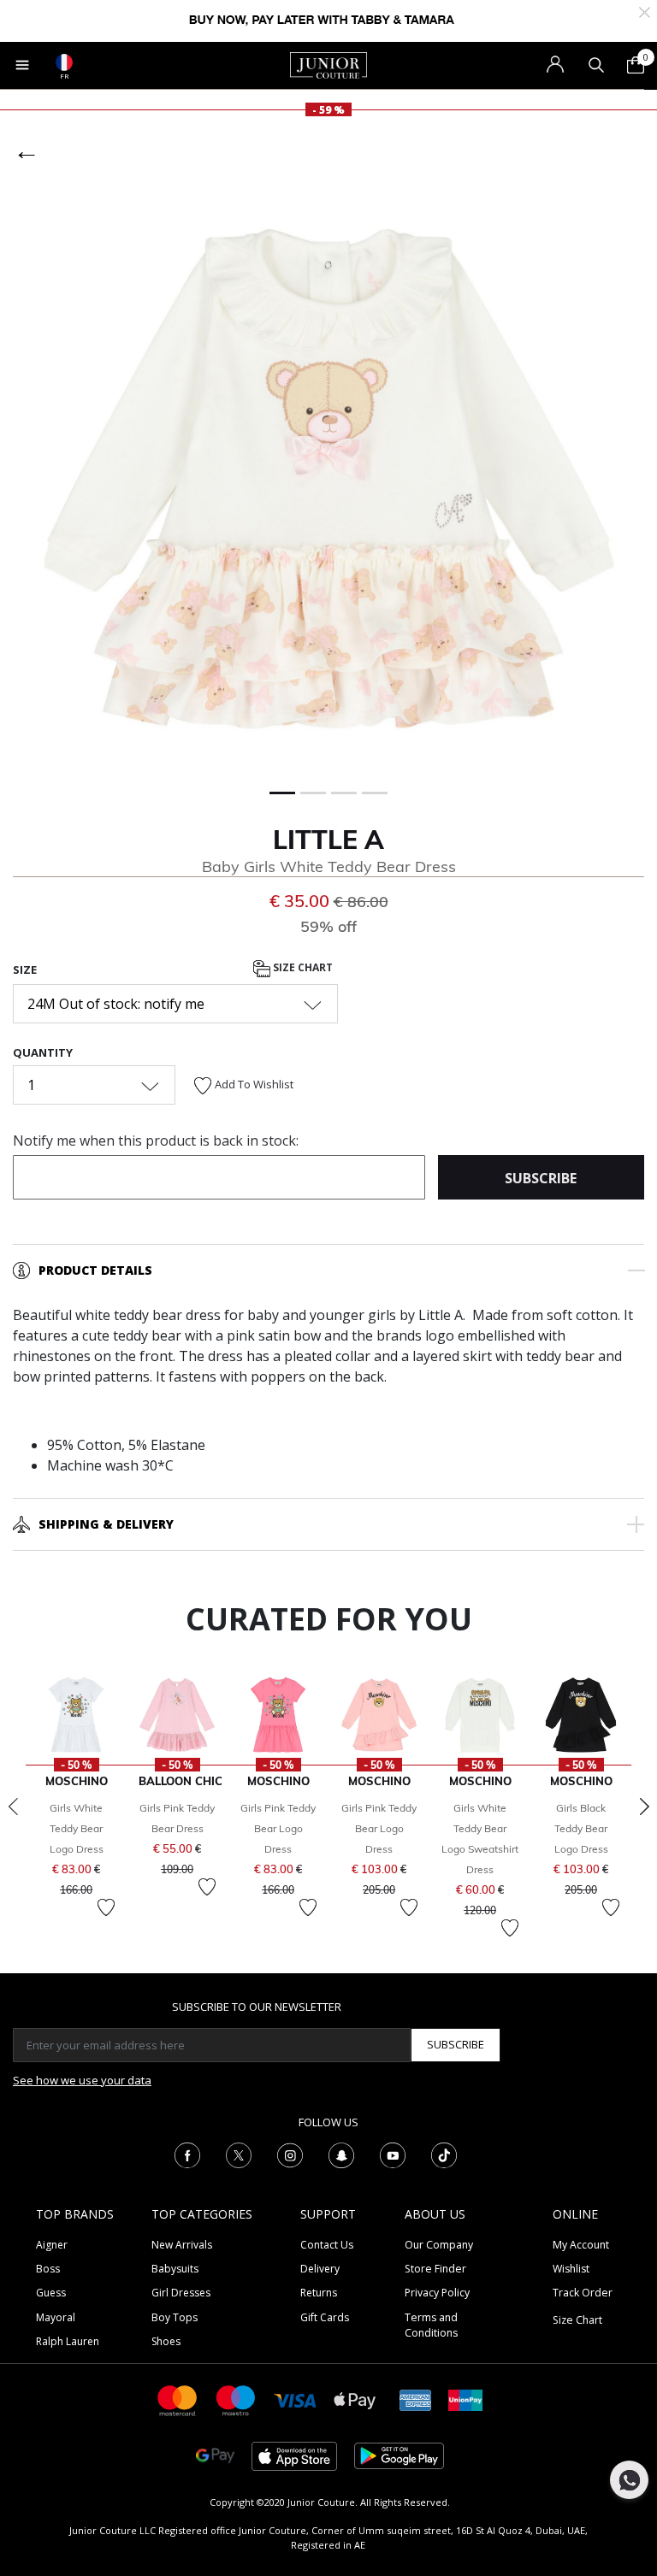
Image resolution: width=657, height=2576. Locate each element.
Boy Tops (175, 2317)
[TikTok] (444, 2154)
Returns (319, 2293)
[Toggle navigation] (22, 65)
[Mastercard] (178, 2399)
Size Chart (302, 967)
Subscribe (456, 2044)
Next (644, 1807)
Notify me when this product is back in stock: (156, 1141)
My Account (581, 2245)
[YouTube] (393, 2154)
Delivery (320, 2269)
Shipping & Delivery (106, 1524)
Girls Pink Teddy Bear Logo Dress (278, 1828)
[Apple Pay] (355, 2399)
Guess (51, 2293)
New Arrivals (182, 2245)
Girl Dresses (181, 2293)
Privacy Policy (437, 2293)
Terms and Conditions (431, 2325)
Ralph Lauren (68, 2341)
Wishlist (571, 2269)
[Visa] (295, 2399)
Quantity (43, 1052)
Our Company (439, 2245)
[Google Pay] (215, 2455)
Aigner (52, 2245)
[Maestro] (236, 2399)
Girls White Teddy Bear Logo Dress (77, 1828)
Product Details (95, 1270)
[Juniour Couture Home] (328, 64)
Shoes (166, 2341)
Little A (328, 840)
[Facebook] (187, 2154)
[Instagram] (290, 2154)
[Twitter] (239, 2154)
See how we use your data (82, 2080)
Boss (48, 2269)
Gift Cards (325, 2317)
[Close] (645, 11)
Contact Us (327, 2245)
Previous (13, 1807)
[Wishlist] (106, 1907)
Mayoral (56, 2317)
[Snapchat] (341, 2154)
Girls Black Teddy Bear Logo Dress (581, 1828)
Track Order (583, 2293)
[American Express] (416, 2399)
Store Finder (435, 2269)
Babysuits (175, 2269)
